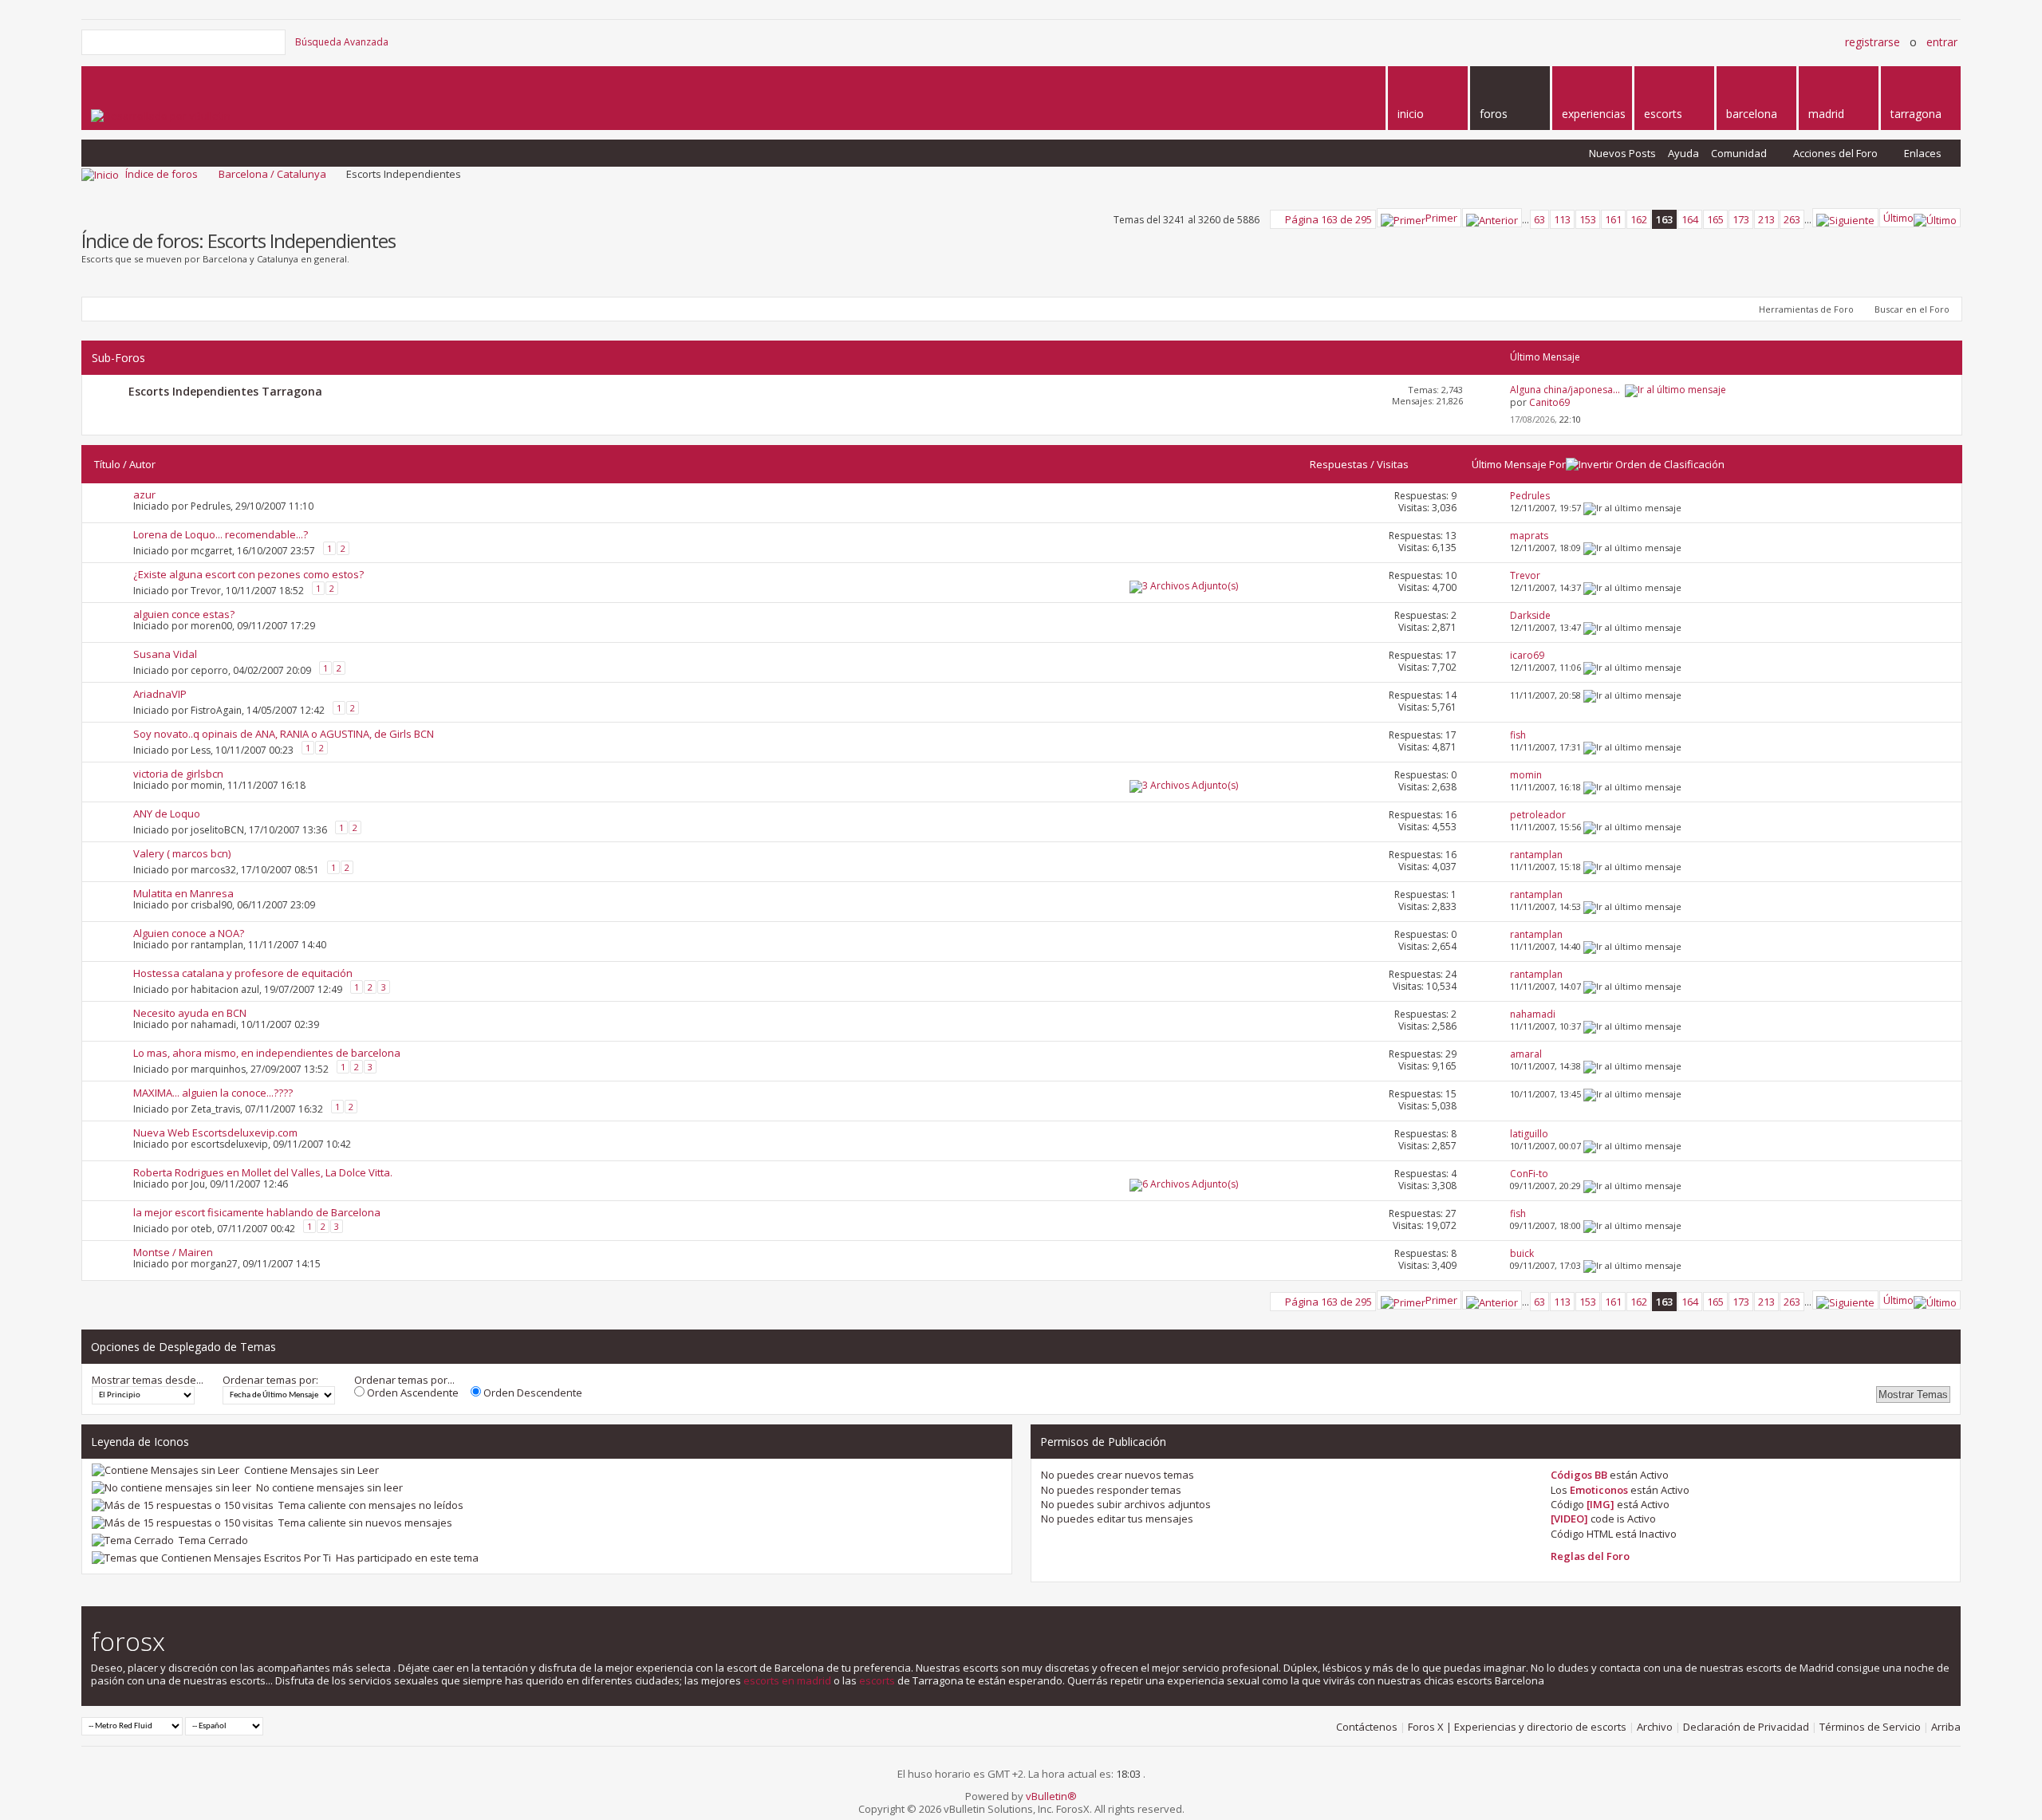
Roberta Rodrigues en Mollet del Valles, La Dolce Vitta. (263, 1172)
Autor (142, 464)
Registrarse (1872, 42)
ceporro (209, 670)
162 (1639, 219)
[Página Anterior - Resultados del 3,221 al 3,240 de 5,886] (1492, 218)
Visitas (1393, 464)
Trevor (206, 590)
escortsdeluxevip (229, 1144)
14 (1451, 695)
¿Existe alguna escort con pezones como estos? (248, 574)
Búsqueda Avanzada (342, 42)
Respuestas (1339, 464)
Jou (198, 1184)
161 (1613, 219)
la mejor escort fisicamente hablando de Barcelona (257, 1212)
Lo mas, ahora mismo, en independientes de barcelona (267, 1053)
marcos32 (213, 869)
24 (1451, 974)
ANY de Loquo (167, 813)
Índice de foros (162, 174)
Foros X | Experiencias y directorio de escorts (1517, 1727)
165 (1715, 219)
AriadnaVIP (160, 694)
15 (1451, 1094)
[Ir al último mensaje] (1632, 508)
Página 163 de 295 (1328, 219)
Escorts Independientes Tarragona (225, 391)
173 (1741, 219)
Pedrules (211, 506)
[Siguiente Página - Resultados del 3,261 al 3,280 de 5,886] (1845, 218)
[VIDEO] (1569, 1519)
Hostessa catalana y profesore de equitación (243, 973)
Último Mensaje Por (1519, 464)
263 (1792, 219)
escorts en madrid (787, 1680)
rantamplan (217, 945)
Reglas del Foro (1590, 1556)
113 (1562, 219)
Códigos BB (1579, 1475)
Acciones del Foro (1835, 153)
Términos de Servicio (1870, 1727)
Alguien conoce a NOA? (189, 933)
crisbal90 (211, 905)
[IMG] (1600, 1504)
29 (1451, 1054)
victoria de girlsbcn (178, 774)
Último (1898, 218)
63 (1539, 219)
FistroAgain (216, 709)
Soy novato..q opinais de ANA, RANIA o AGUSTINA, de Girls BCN (284, 734)
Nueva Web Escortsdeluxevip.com (215, 1133)
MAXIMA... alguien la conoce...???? (213, 1093)
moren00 (211, 626)
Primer (1441, 218)
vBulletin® (1051, 1796)
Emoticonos (1599, 1490)
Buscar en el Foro (1912, 309)
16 (1451, 815)
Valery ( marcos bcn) (182, 853)
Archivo (1655, 1727)
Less (201, 749)
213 (1766, 219)
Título (107, 464)
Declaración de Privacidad (1746, 1727)
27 (1451, 1213)
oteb (201, 1228)
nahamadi (213, 1024)
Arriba (1946, 1727)
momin (207, 785)
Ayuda (1683, 153)
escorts (877, 1680)
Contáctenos (1367, 1727)
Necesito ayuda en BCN (190, 1013)
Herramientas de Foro (1806, 309)
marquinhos (218, 1068)
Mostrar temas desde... (148, 1380)
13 (1451, 536)
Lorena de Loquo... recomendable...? (221, 534)
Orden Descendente (532, 1393)
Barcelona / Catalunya (272, 174)
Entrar (1942, 42)
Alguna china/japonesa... (1565, 390)
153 (1588, 219)
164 (1690, 219)
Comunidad (1739, 153)
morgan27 (214, 1264)
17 (1451, 655)
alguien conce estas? (184, 614)
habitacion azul (225, 989)
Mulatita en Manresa (183, 893)
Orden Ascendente (412, 1393)
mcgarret (211, 550)
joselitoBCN (217, 829)
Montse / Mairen (173, 1252)
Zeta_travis (215, 1108)
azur (144, 494)
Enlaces (1923, 153)
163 (1664, 219)
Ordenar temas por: (270, 1380)
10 (1451, 575)
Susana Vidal (165, 654)
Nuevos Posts (1622, 153)
